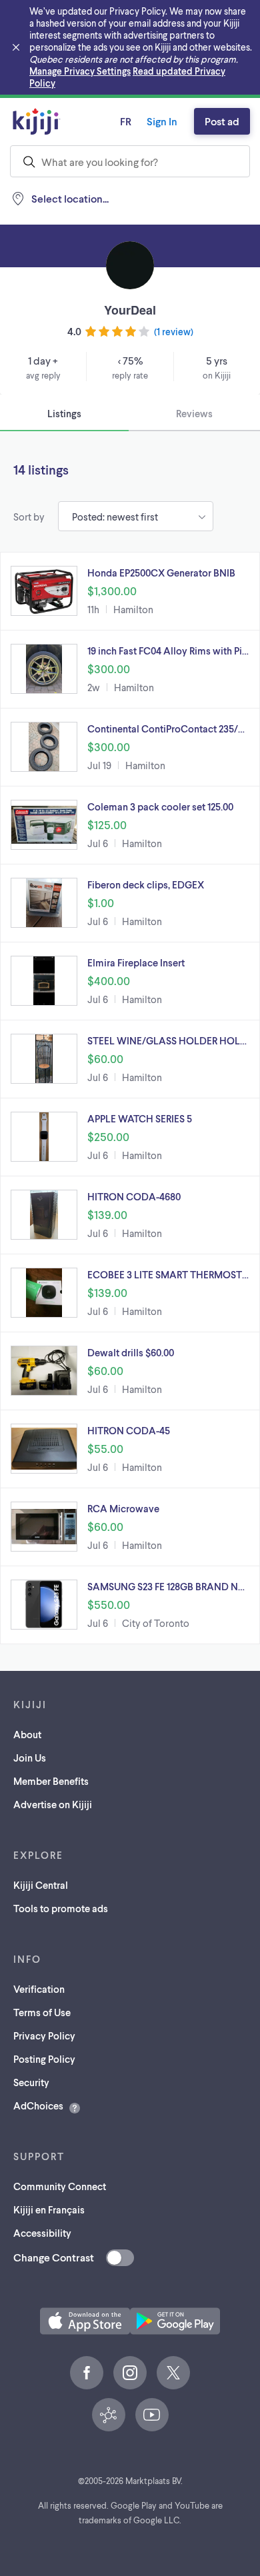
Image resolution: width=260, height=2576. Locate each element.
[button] (130, 591)
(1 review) (174, 332)
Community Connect (60, 2186)
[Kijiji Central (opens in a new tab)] (109, 2415)
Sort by (29, 517)
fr (126, 121)
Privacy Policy (44, 2035)
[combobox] (130, 161)
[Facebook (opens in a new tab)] (87, 2373)
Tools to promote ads (61, 1908)
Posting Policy (44, 2059)
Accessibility (42, 2233)
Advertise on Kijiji (53, 1804)
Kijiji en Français (49, 2209)
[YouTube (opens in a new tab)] (152, 2415)
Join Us (30, 1758)
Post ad (222, 121)
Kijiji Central (41, 1885)
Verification (39, 1989)
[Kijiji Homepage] (37, 121)
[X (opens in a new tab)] (173, 2373)
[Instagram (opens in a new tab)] (130, 2373)
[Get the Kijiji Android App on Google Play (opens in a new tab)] (175, 2321)
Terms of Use (42, 2012)
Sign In (162, 121)
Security (31, 2082)
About (27, 1734)
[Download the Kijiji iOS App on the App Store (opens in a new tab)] (85, 2321)
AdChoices (38, 2105)
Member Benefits (51, 1781)
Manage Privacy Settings (80, 71)
